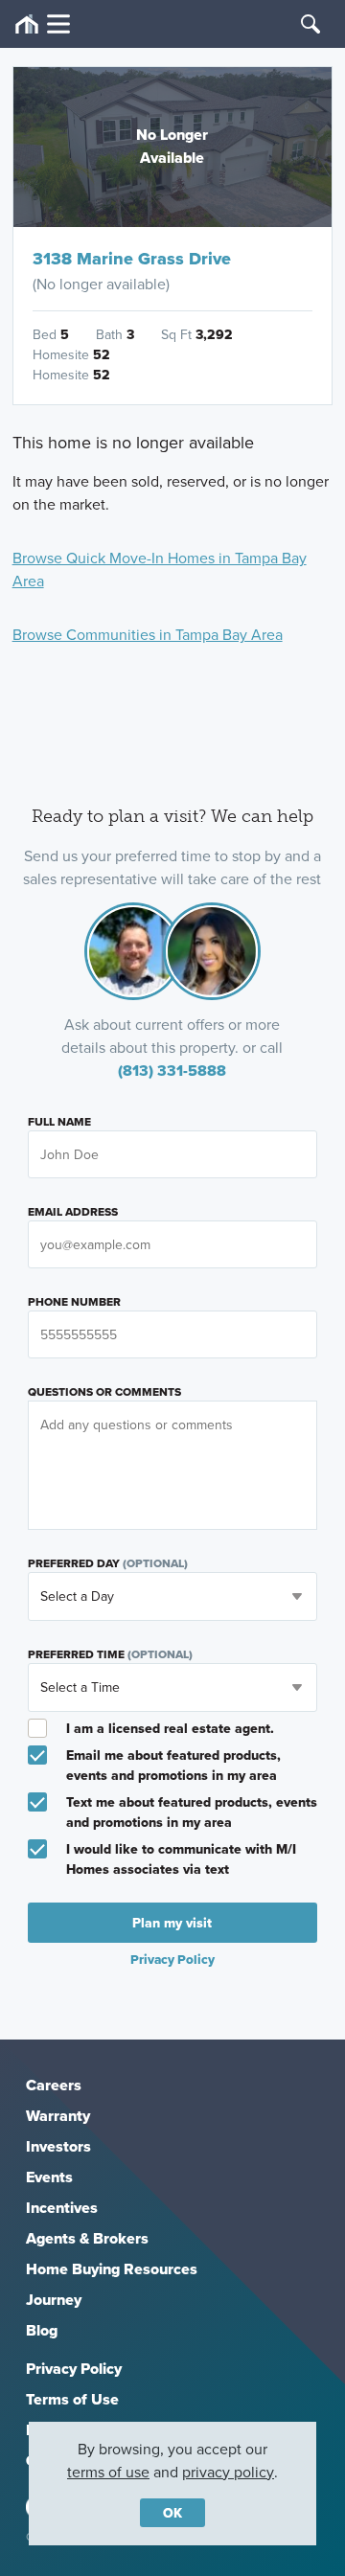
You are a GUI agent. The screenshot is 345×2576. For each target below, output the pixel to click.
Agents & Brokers (87, 2238)
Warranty (58, 2116)
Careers (54, 2085)
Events (49, 2177)
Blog (42, 2330)
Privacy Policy (74, 2369)
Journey (54, 2300)
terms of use (108, 2472)
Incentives (62, 2208)
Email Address (73, 1212)
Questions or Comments (104, 1392)
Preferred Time (110, 1654)
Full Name (59, 1122)
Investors (58, 2146)
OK (172, 2513)
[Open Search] (310, 24)
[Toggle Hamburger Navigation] (43, 24)
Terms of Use (72, 2399)
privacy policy (228, 2472)
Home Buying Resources (112, 2269)
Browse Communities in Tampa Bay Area (148, 634)
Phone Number (74, 1302)
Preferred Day (108, 1563)
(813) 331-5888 (172, 1071)
